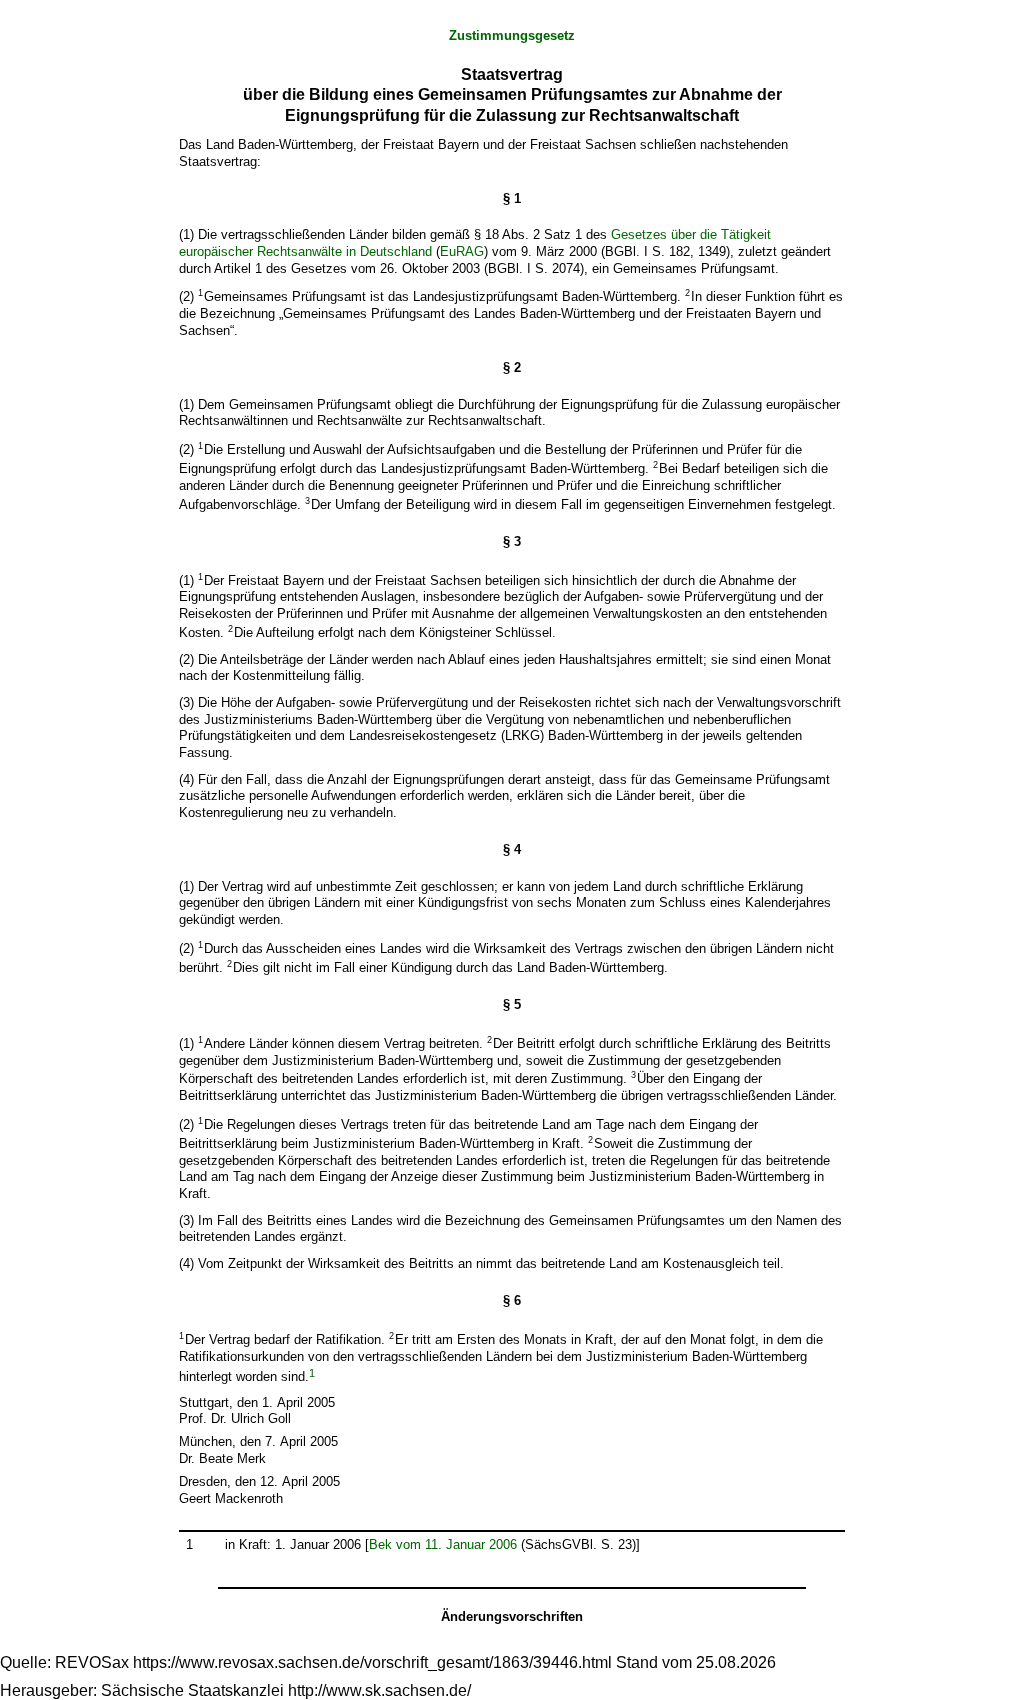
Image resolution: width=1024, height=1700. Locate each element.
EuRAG (462, 251)
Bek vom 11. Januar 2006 (443, 1544)
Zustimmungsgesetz (512, 35)
